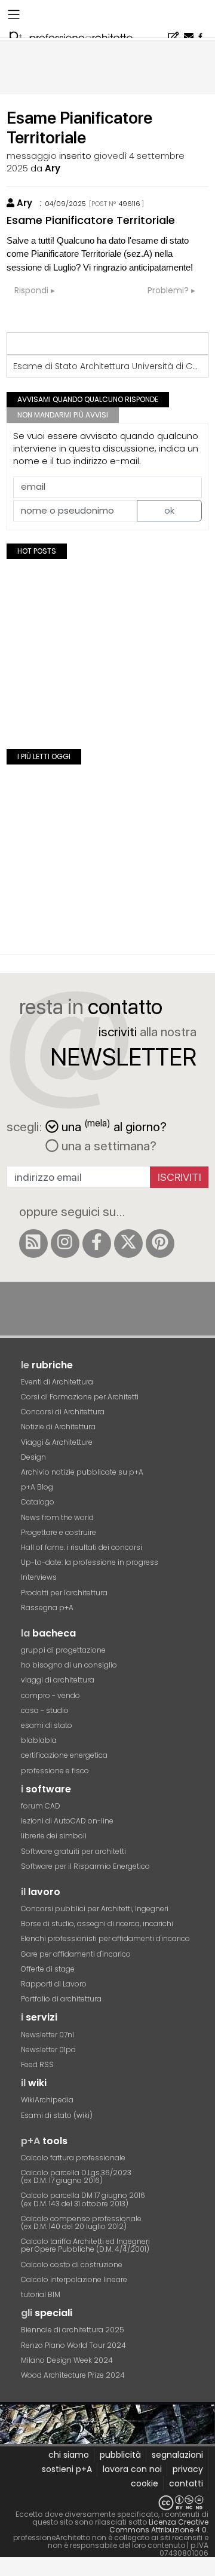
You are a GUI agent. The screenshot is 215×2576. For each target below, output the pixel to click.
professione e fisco (55, 1771)
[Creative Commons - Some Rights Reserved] (107, 2503)
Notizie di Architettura (58, 1427)
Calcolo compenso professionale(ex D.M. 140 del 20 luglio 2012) (81, 2222)
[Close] (7, 2571)
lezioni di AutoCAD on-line (67, 1821)
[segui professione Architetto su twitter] (128, 1244)
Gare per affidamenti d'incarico (76, 1954)
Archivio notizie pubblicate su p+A (82, 1472)
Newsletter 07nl (47, 2035)
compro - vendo (50, 1695)
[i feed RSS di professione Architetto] (33, 1244)
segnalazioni (177, 2455)
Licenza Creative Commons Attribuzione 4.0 (159, 2526)
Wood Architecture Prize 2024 (73, 2375)
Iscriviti (179, 1177)
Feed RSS (37, 2064)
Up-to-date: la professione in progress (90, 1562)
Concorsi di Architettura (63, 1412)
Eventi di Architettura (57, 1382)
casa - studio (45, 1710)
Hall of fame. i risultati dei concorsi (82, 1547)
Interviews (39, 1577)
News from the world (57, 1517)
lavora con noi (132, 2469)
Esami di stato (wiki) (57, 2115)
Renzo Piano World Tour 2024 (73, 2345)
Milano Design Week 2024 (67, 2360)
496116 (130, 204)
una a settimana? (107, 1146)
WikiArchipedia (47, 2100)
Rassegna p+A (47, 1608)
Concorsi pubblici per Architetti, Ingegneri (95, 1909)
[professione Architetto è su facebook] (97, 1244)
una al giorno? (114, 1126)
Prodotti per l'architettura (64, 1593)
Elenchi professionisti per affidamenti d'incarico (105, 1938)
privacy (188, 2469)
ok (169, 510)
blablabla (39, 1740)
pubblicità (120, 2455)
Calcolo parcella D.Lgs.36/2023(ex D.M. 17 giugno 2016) (76, 2176)
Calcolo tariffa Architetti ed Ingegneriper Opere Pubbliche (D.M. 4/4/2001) (85, 2245)
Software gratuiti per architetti (73, 1851)
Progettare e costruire (59, 1532)
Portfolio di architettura (61, 1999)
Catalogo (38, 1502)
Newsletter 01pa (48, 2050)
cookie (145, 2483)
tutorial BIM (41, 2294)
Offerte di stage (48, 1969)
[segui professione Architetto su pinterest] (160, 1244)
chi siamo (69, 2455)
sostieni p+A (67, 2469)
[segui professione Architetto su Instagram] (65, 1244)
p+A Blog (37, 1487)
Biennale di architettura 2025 (73, 2330)
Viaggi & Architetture (57, 1442)
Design (33, 1457)
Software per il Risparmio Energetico (85, 1866)
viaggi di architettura (58, 1680)
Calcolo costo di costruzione (72, 2265)
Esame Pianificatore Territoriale (91, 220)
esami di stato (47, 1725)
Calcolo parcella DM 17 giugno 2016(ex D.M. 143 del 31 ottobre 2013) (83, 2199)
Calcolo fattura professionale (73, 2158)
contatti (186, 2483)
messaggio (32, 156)
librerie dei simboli (54, 1836)
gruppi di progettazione (63, 1650)
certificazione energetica (64, 1755)
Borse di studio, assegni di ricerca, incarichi (97, 1923)
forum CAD (41, 1806)
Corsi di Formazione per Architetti (80, 1397)
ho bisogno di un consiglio (69, 1665)
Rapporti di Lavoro (54, 1984)
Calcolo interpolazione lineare (74, 2279)
